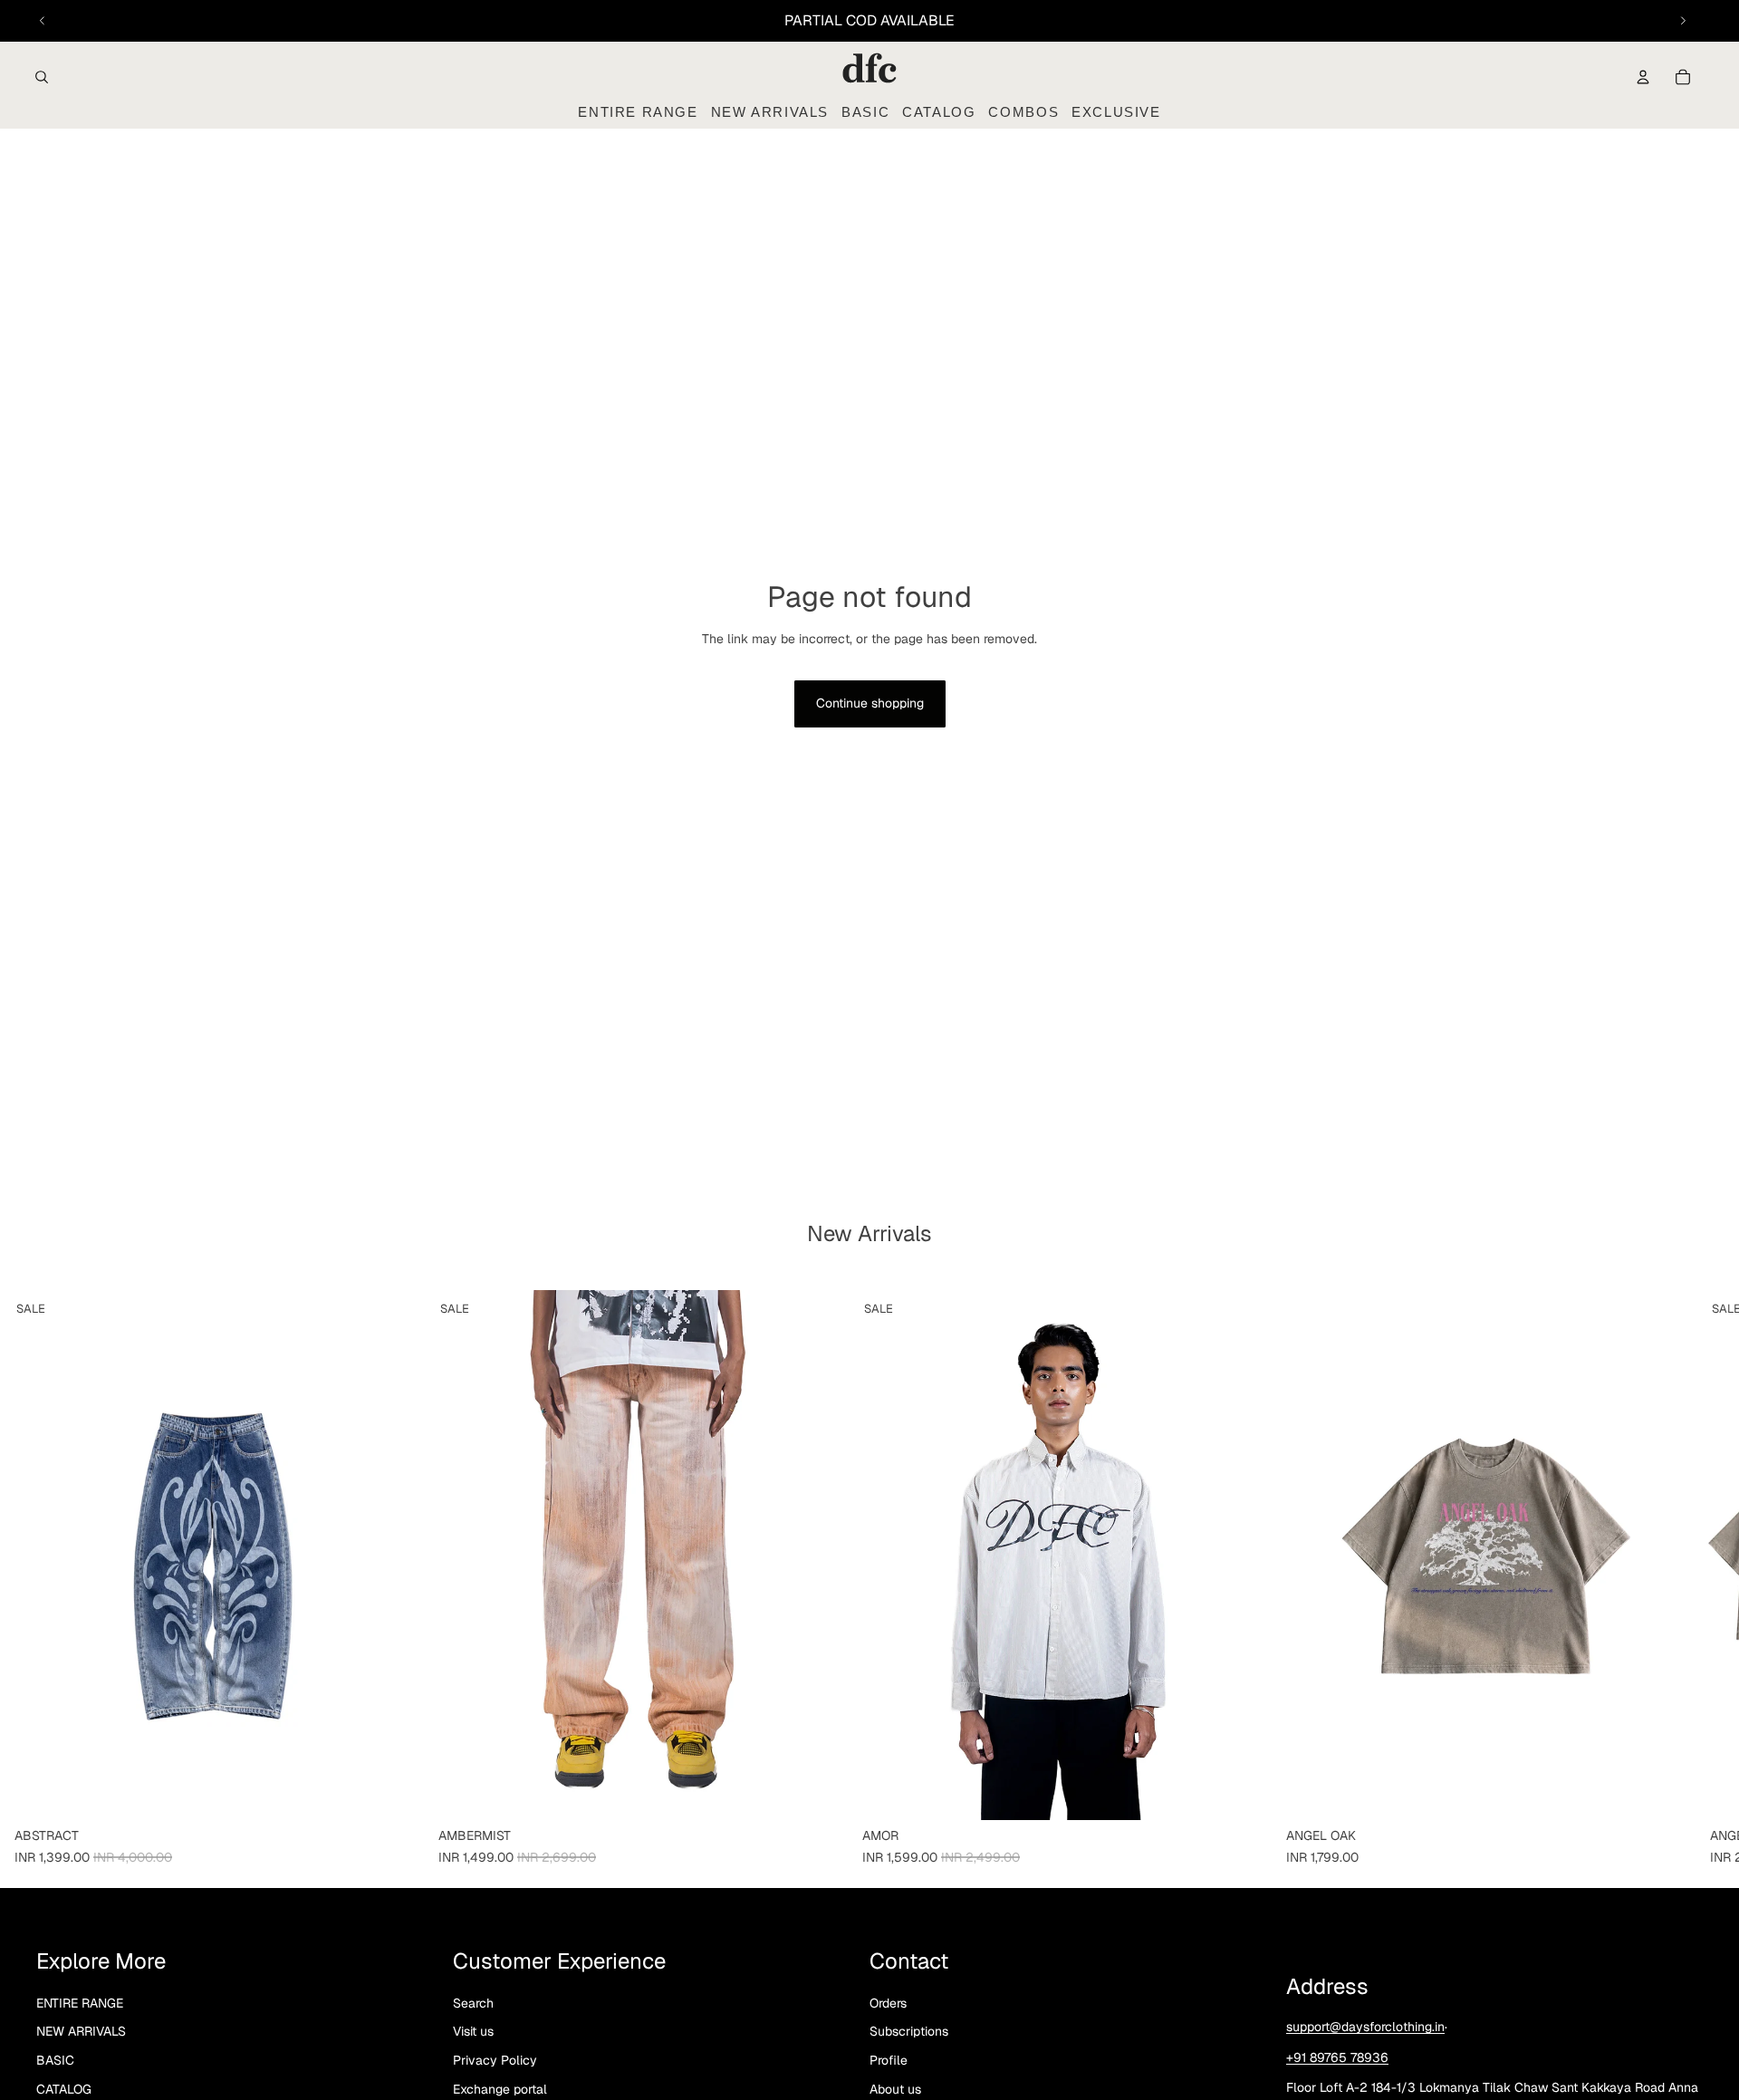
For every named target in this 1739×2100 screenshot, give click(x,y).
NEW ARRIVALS (81, 2031)
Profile (889, 2060)
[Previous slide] (43, 21)
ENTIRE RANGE (80, 2003)
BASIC (55, 2060)
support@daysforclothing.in (1365, 2027)
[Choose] (396, 1792)
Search (473, 2003)
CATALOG (64, 2088)
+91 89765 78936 (1337, 2057)
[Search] (42, 77)
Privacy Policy (495, 2060)
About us (895, 2088)
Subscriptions (909, 2031)
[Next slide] (1683, 21)
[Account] (1643, 77)
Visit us (473, 2031)
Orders (888, 2003)
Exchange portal (500, 2088)
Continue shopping (870, 703)
